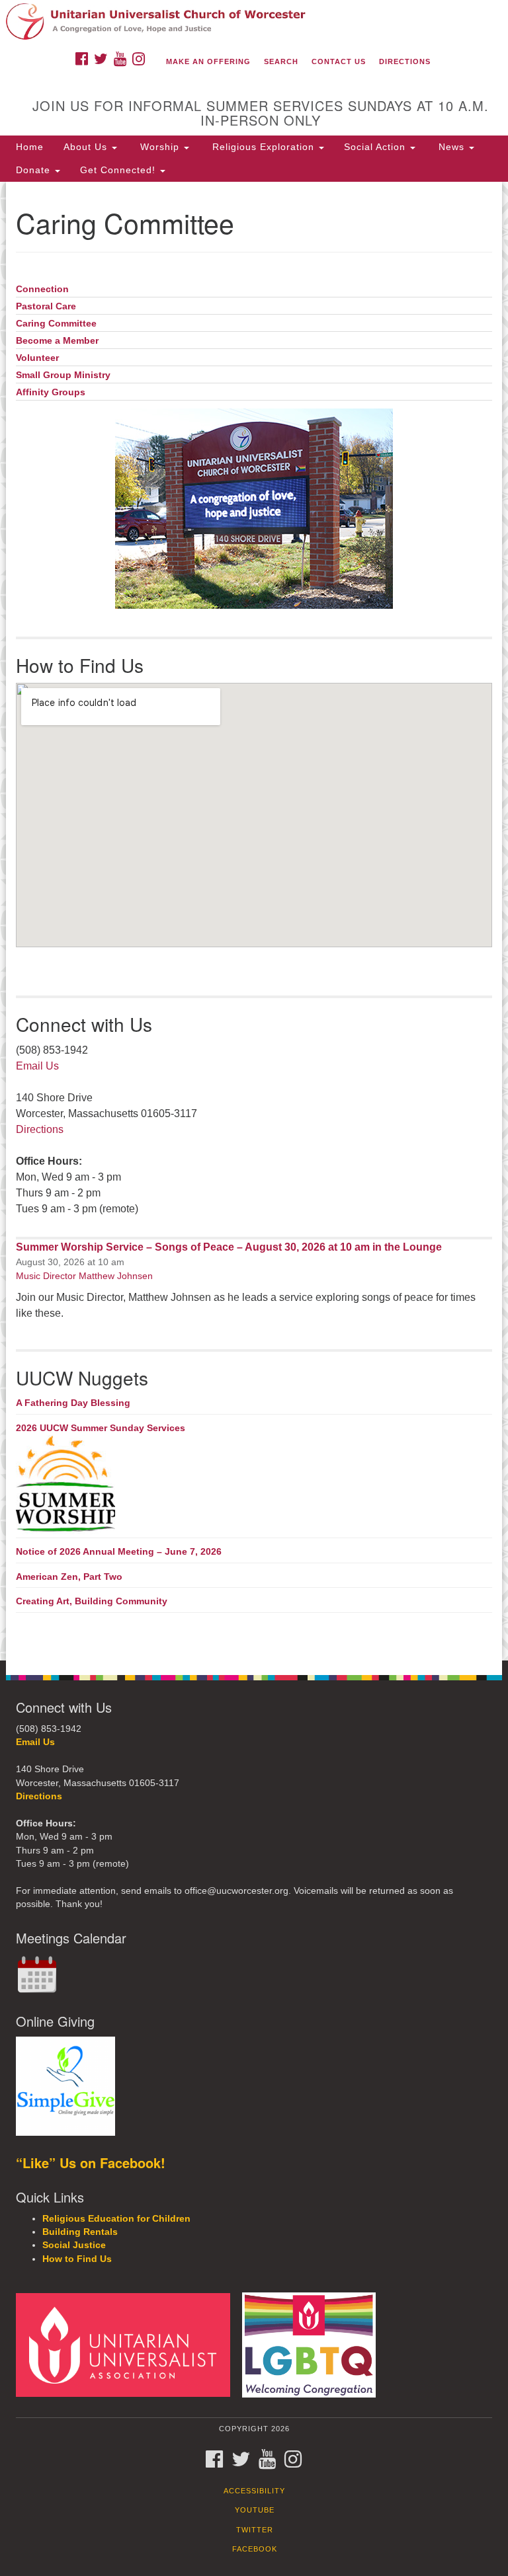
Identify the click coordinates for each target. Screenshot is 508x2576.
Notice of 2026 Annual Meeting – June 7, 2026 (119, 1551)
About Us (87, 147)
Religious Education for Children (116, 2219)
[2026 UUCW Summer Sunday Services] (254, 1485)
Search (281, 61)
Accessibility (254, 2491)
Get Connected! (119, 170)
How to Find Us (77, 2259)
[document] (254, 921)
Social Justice (74, 2245)
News (451, 147)
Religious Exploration (263, 147)
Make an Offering (208, 61)
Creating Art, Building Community (92, 1601)
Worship (160, 147)
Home (30, 147)
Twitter (255, 2530)
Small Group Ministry (63, 375)
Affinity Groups (51, 392)
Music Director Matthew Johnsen (84, 1276)
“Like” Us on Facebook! (91, 2163)
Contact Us (339, 61)
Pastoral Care (46, 306)
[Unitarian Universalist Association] (128, 2344)
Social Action (376, 147)
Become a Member (57, 341)
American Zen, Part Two (69, 1577)
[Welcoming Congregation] (314, 2344)
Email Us (37, 1066)
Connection (42, 289)
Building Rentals (80, 2232)
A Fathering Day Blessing (73, 1403)
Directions (405, 61)
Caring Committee (56, 324)
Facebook (255, 2549)
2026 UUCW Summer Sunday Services (101, 1428)
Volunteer (37, 358)
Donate (35, 170)
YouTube (255, 2510)
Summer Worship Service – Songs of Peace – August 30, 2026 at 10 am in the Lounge (229, 1247)
